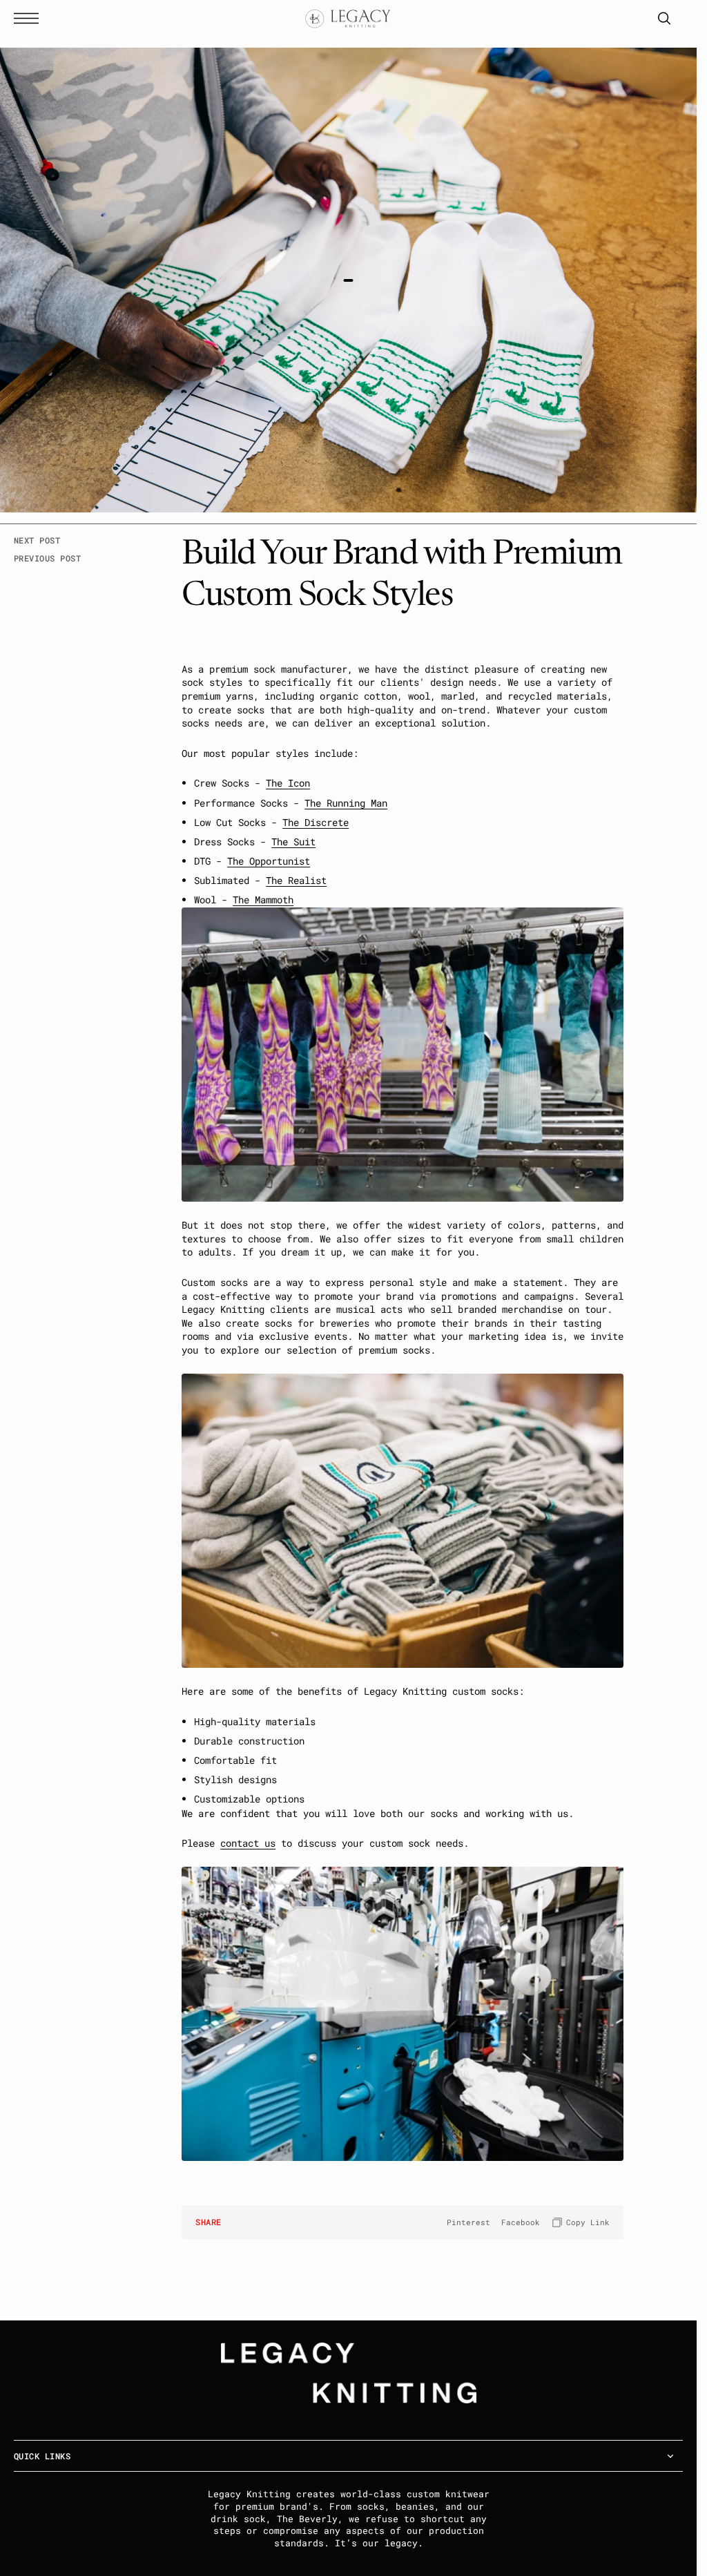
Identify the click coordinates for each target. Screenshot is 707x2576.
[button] (30, 18)
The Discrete (316, 822)
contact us (248, 1843)
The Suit (293, 842)
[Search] (664, 18)
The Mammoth (263, 900)
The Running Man (346, 803)
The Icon (288, 783)
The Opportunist (269, 861)
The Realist (296, 880)
